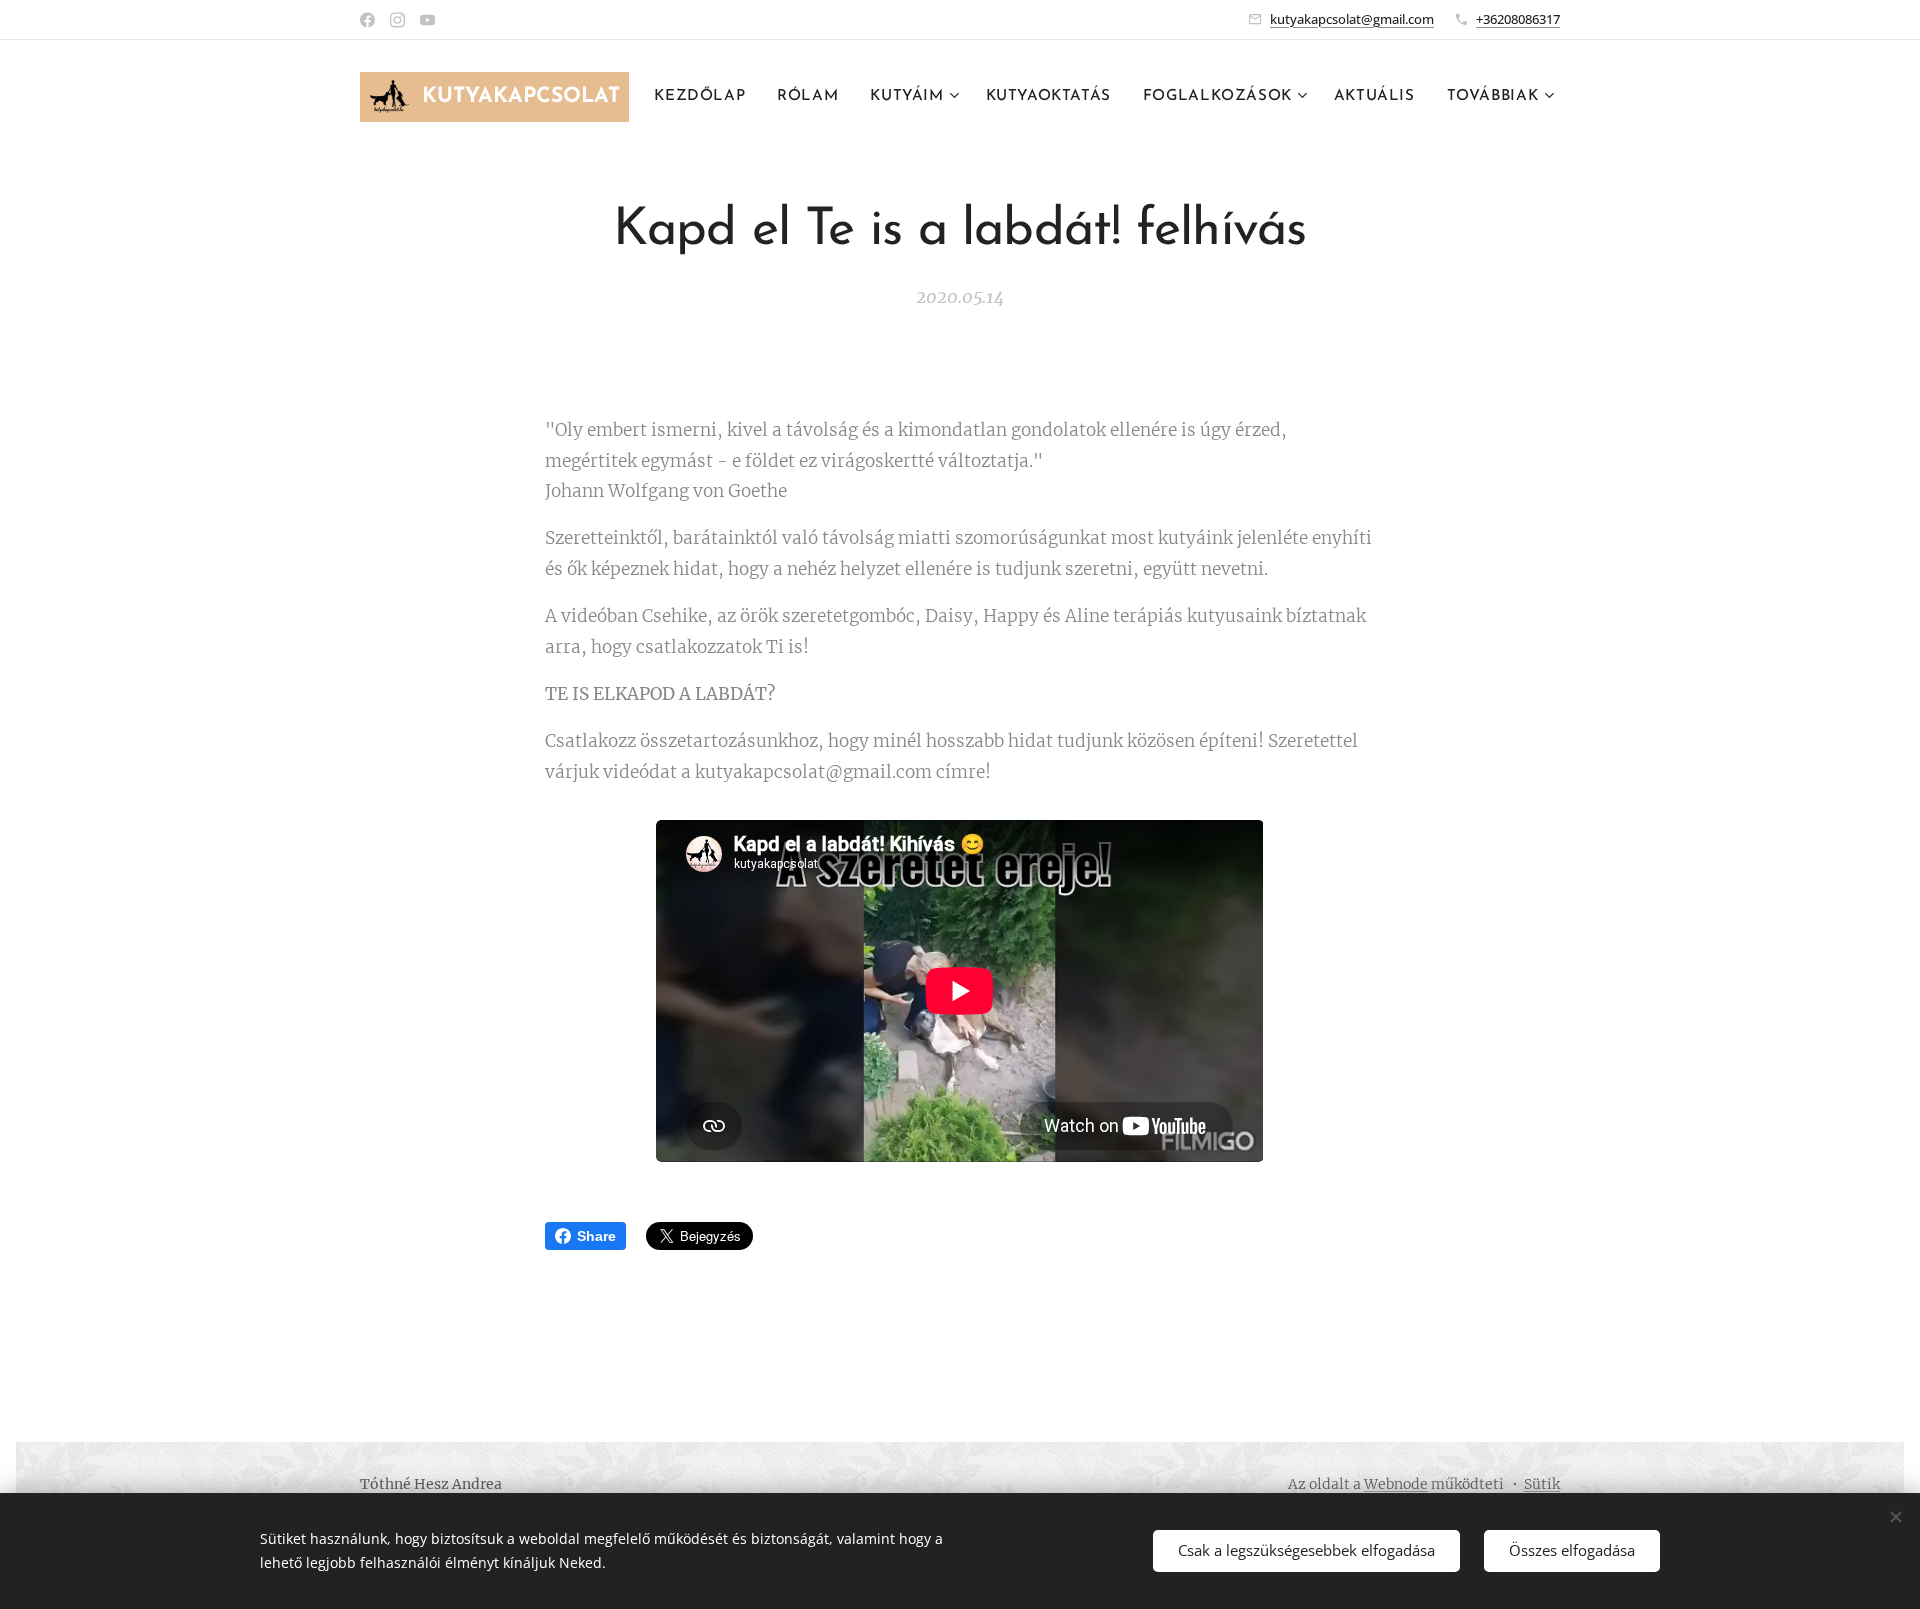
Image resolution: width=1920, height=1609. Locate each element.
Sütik (1542, 1484)
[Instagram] (397, 20)
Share (596, 1236)
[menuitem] (705, 97)
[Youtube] (427, 20)
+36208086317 (1518, 19)
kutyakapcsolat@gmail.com (1352, 19)
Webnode (1396, 1484)
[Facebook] (367, 20)
